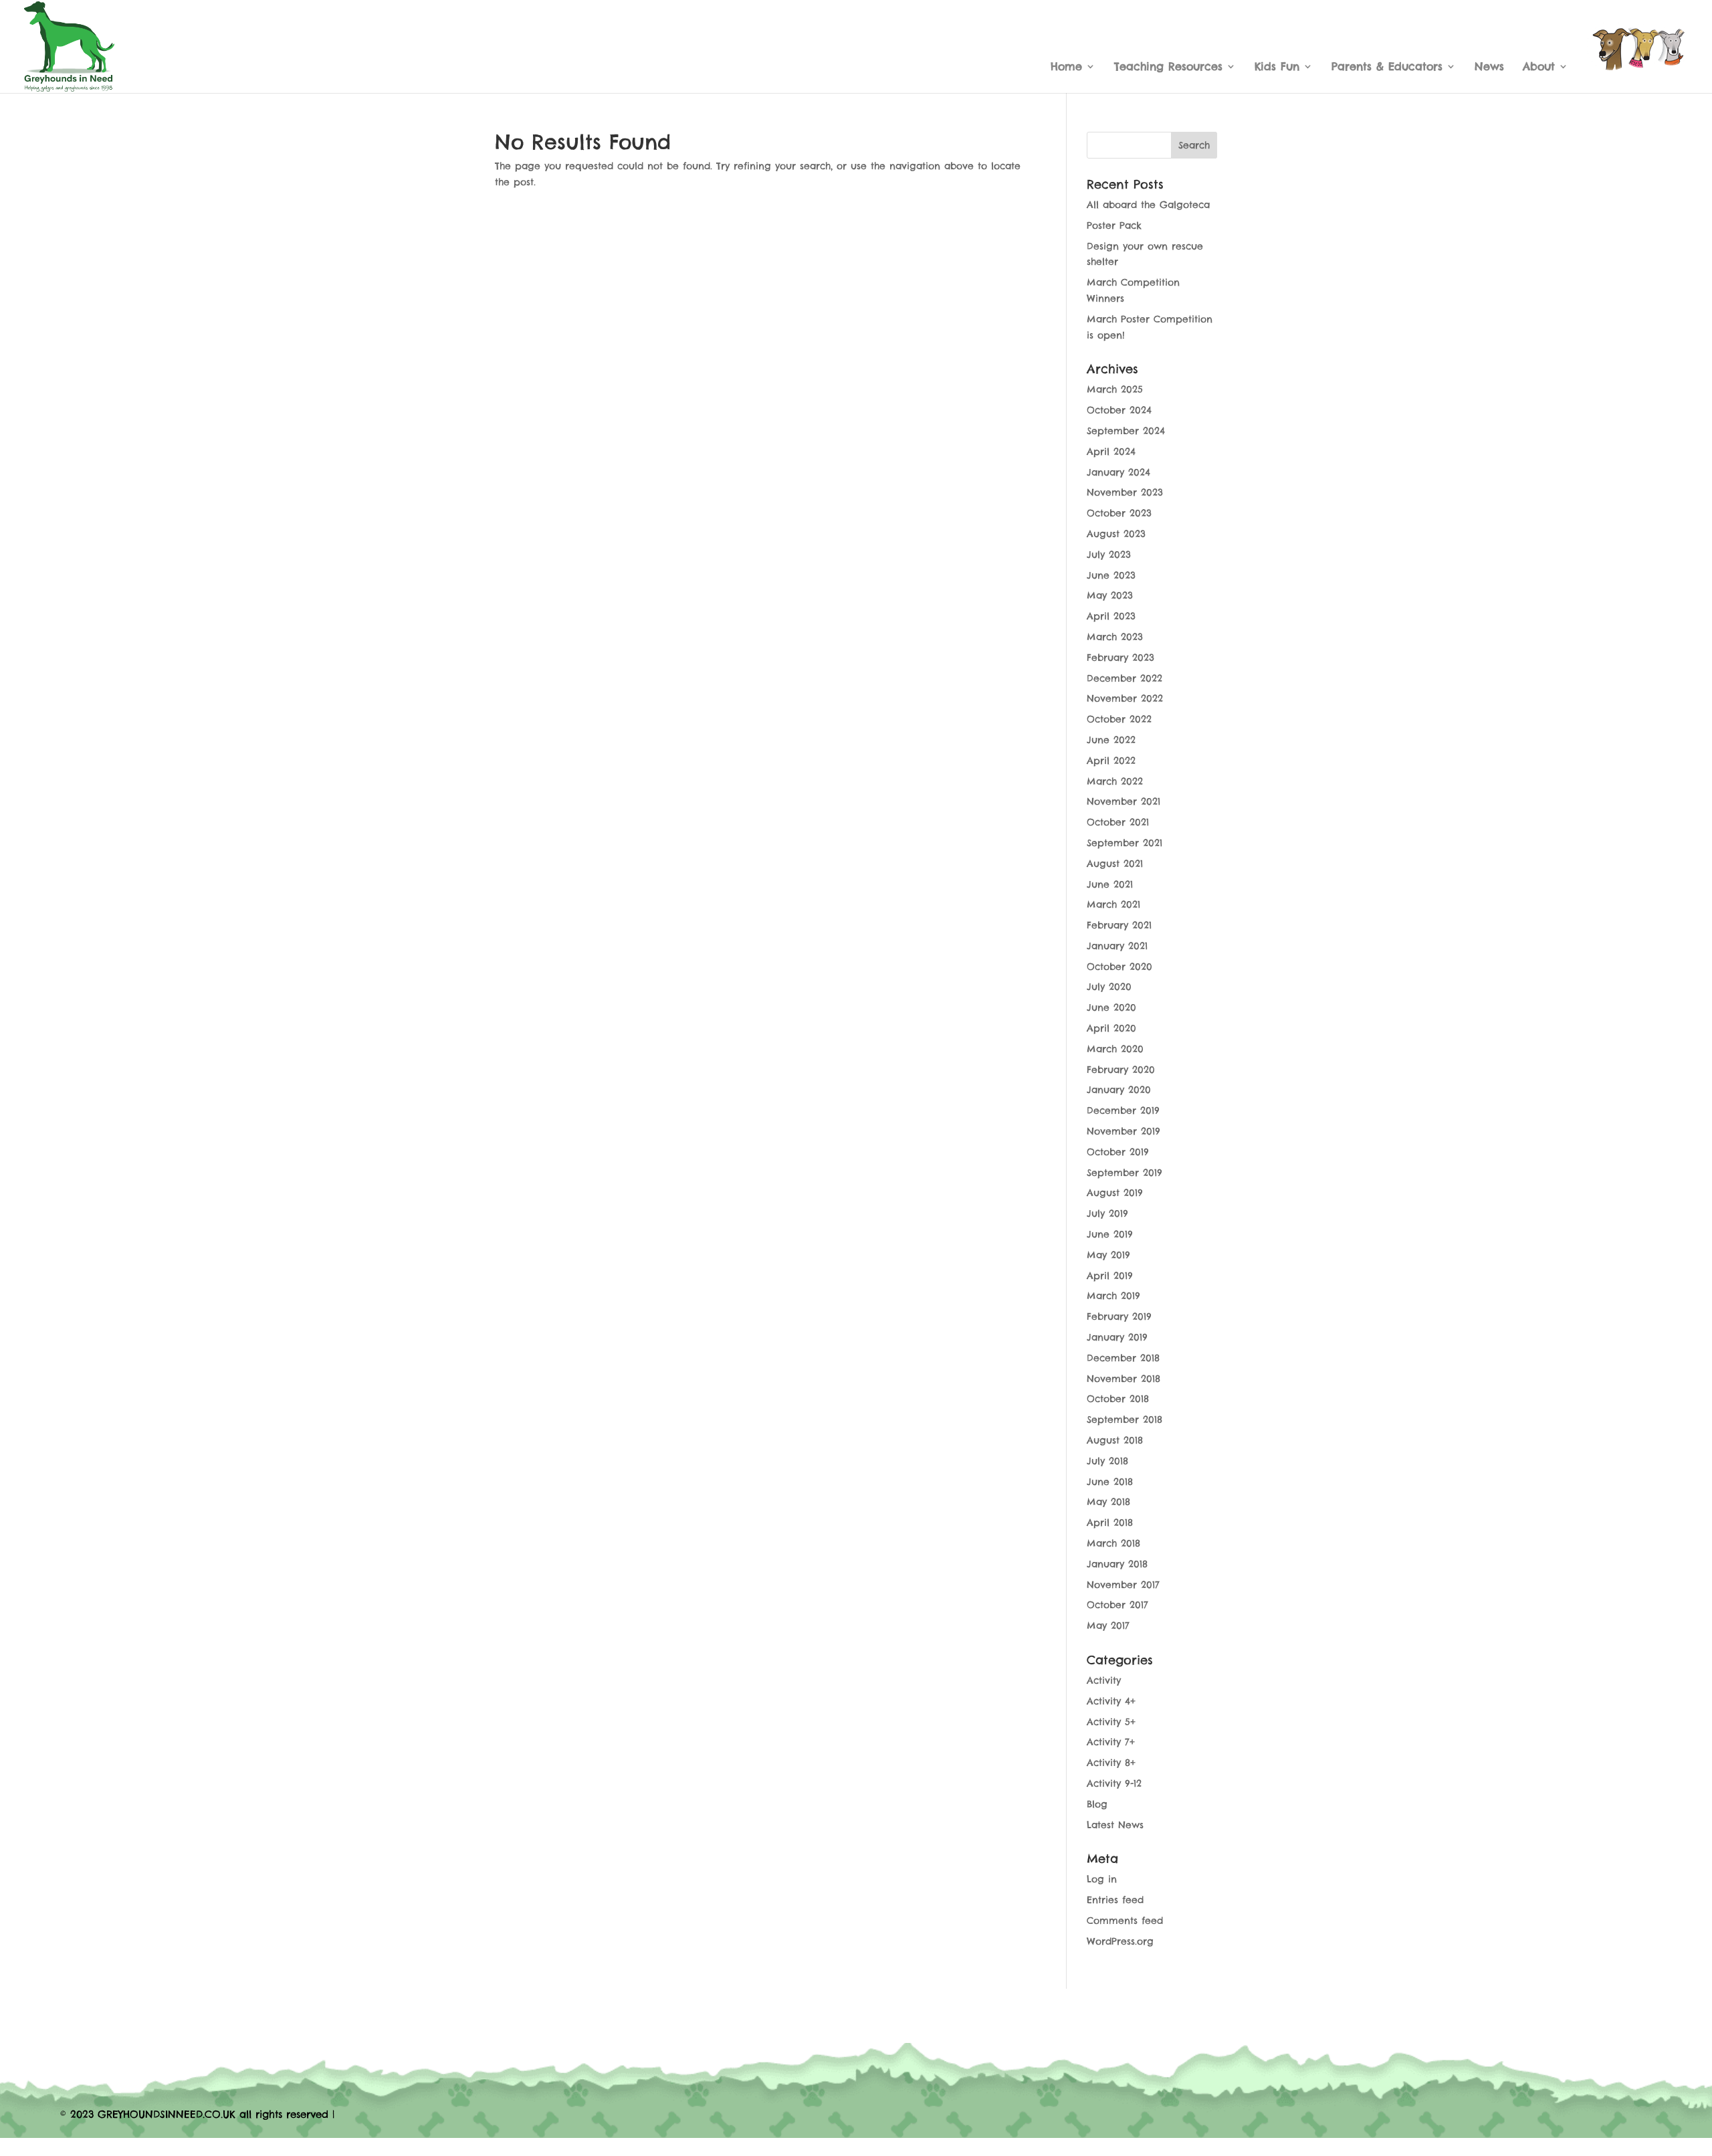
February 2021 (1119, 925)
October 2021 (1118, 822)
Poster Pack (1114, 225)
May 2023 (1110, 595)
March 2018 (1113, 1543)
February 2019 (1119, 1316)
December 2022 (1125, 678)
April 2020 (1111, 1028)
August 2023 (1116, 534)
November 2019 (1123, 1131)
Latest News (1115, 1825)
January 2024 (1118, 472)
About (1539, 67)
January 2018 (1117, 1564)
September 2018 (1125, 1419)
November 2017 (1123, 1585)
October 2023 (1119, 513)
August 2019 (1115, 1193)
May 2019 (1108, 1255)
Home (1066, 67)
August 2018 (1115, 1440)
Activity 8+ (1111, 1763)
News (1489, 67)
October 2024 (1119, 410)
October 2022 (1119, 719)
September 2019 (1125, 1173)
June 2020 (1111, 1007)
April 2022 (1111, 761)
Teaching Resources (1168, 67)
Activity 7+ (1111, 1742)
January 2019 (1117, 1337)
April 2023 (1111, 616)
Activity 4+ (1111, 1701)
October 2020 (1119, 967)
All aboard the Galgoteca (1148, 205)
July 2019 (1107, 1213)
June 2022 (1111, 740)
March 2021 (1113, 904)
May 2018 (1108, 1502)
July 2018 (1107, 1461)
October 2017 (1117, 1605)
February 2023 (1120, 658)
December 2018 (1123, 1358)
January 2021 (1117, 946)
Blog (1097, 1804)
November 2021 (1123, 801)
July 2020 (1109, 987)
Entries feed (1115, 1900)
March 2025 (1115, 389)
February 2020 (1121, 1070)
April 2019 (1110, 1276)
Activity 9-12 (1114, 1783)
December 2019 (1123, 1110)
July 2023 (1109, 555)
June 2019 (1110, 1234)
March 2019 (1113, 1296)
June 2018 (1110, 1482)
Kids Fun (1277, 67)
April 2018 (1110, 1523)
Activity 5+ (1111, 1722)
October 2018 (1118, 1399)
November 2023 (1125, 492)
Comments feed (1125, 1921)
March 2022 (1115, 781)
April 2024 (1111, 452)
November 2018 (1123, 1379)
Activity (1104, 1680)
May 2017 (1108, 1626)
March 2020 (1115, 1049)
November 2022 (1125, 698)
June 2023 (1111, 575)
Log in (1102, 1879)
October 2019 (1118, 1152)
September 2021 (1125, 843)
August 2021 (1115, 864)
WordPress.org (1120, 1941)
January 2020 (1119, 1090)
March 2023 (1115, 637)
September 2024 (1126, 431)
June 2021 (1110, 884)
